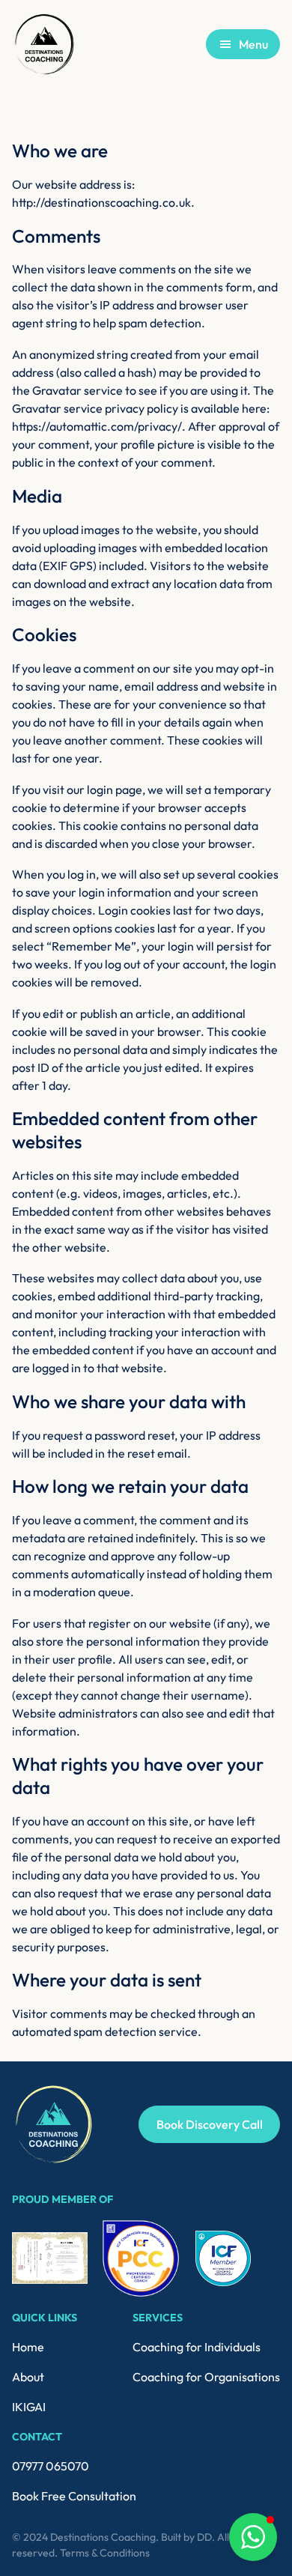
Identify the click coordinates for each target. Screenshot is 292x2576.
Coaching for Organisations (206, 2377)
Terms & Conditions (105, 2553)
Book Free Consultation (74, 2496)
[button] (253, 2537)
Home (28, 2347)
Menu (253, 44)
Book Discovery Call (210, 2124)
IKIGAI (29, 2407)
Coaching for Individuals (197, 2347)
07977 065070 (51, 2466)
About (28, 2377)
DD (204, 2537)
